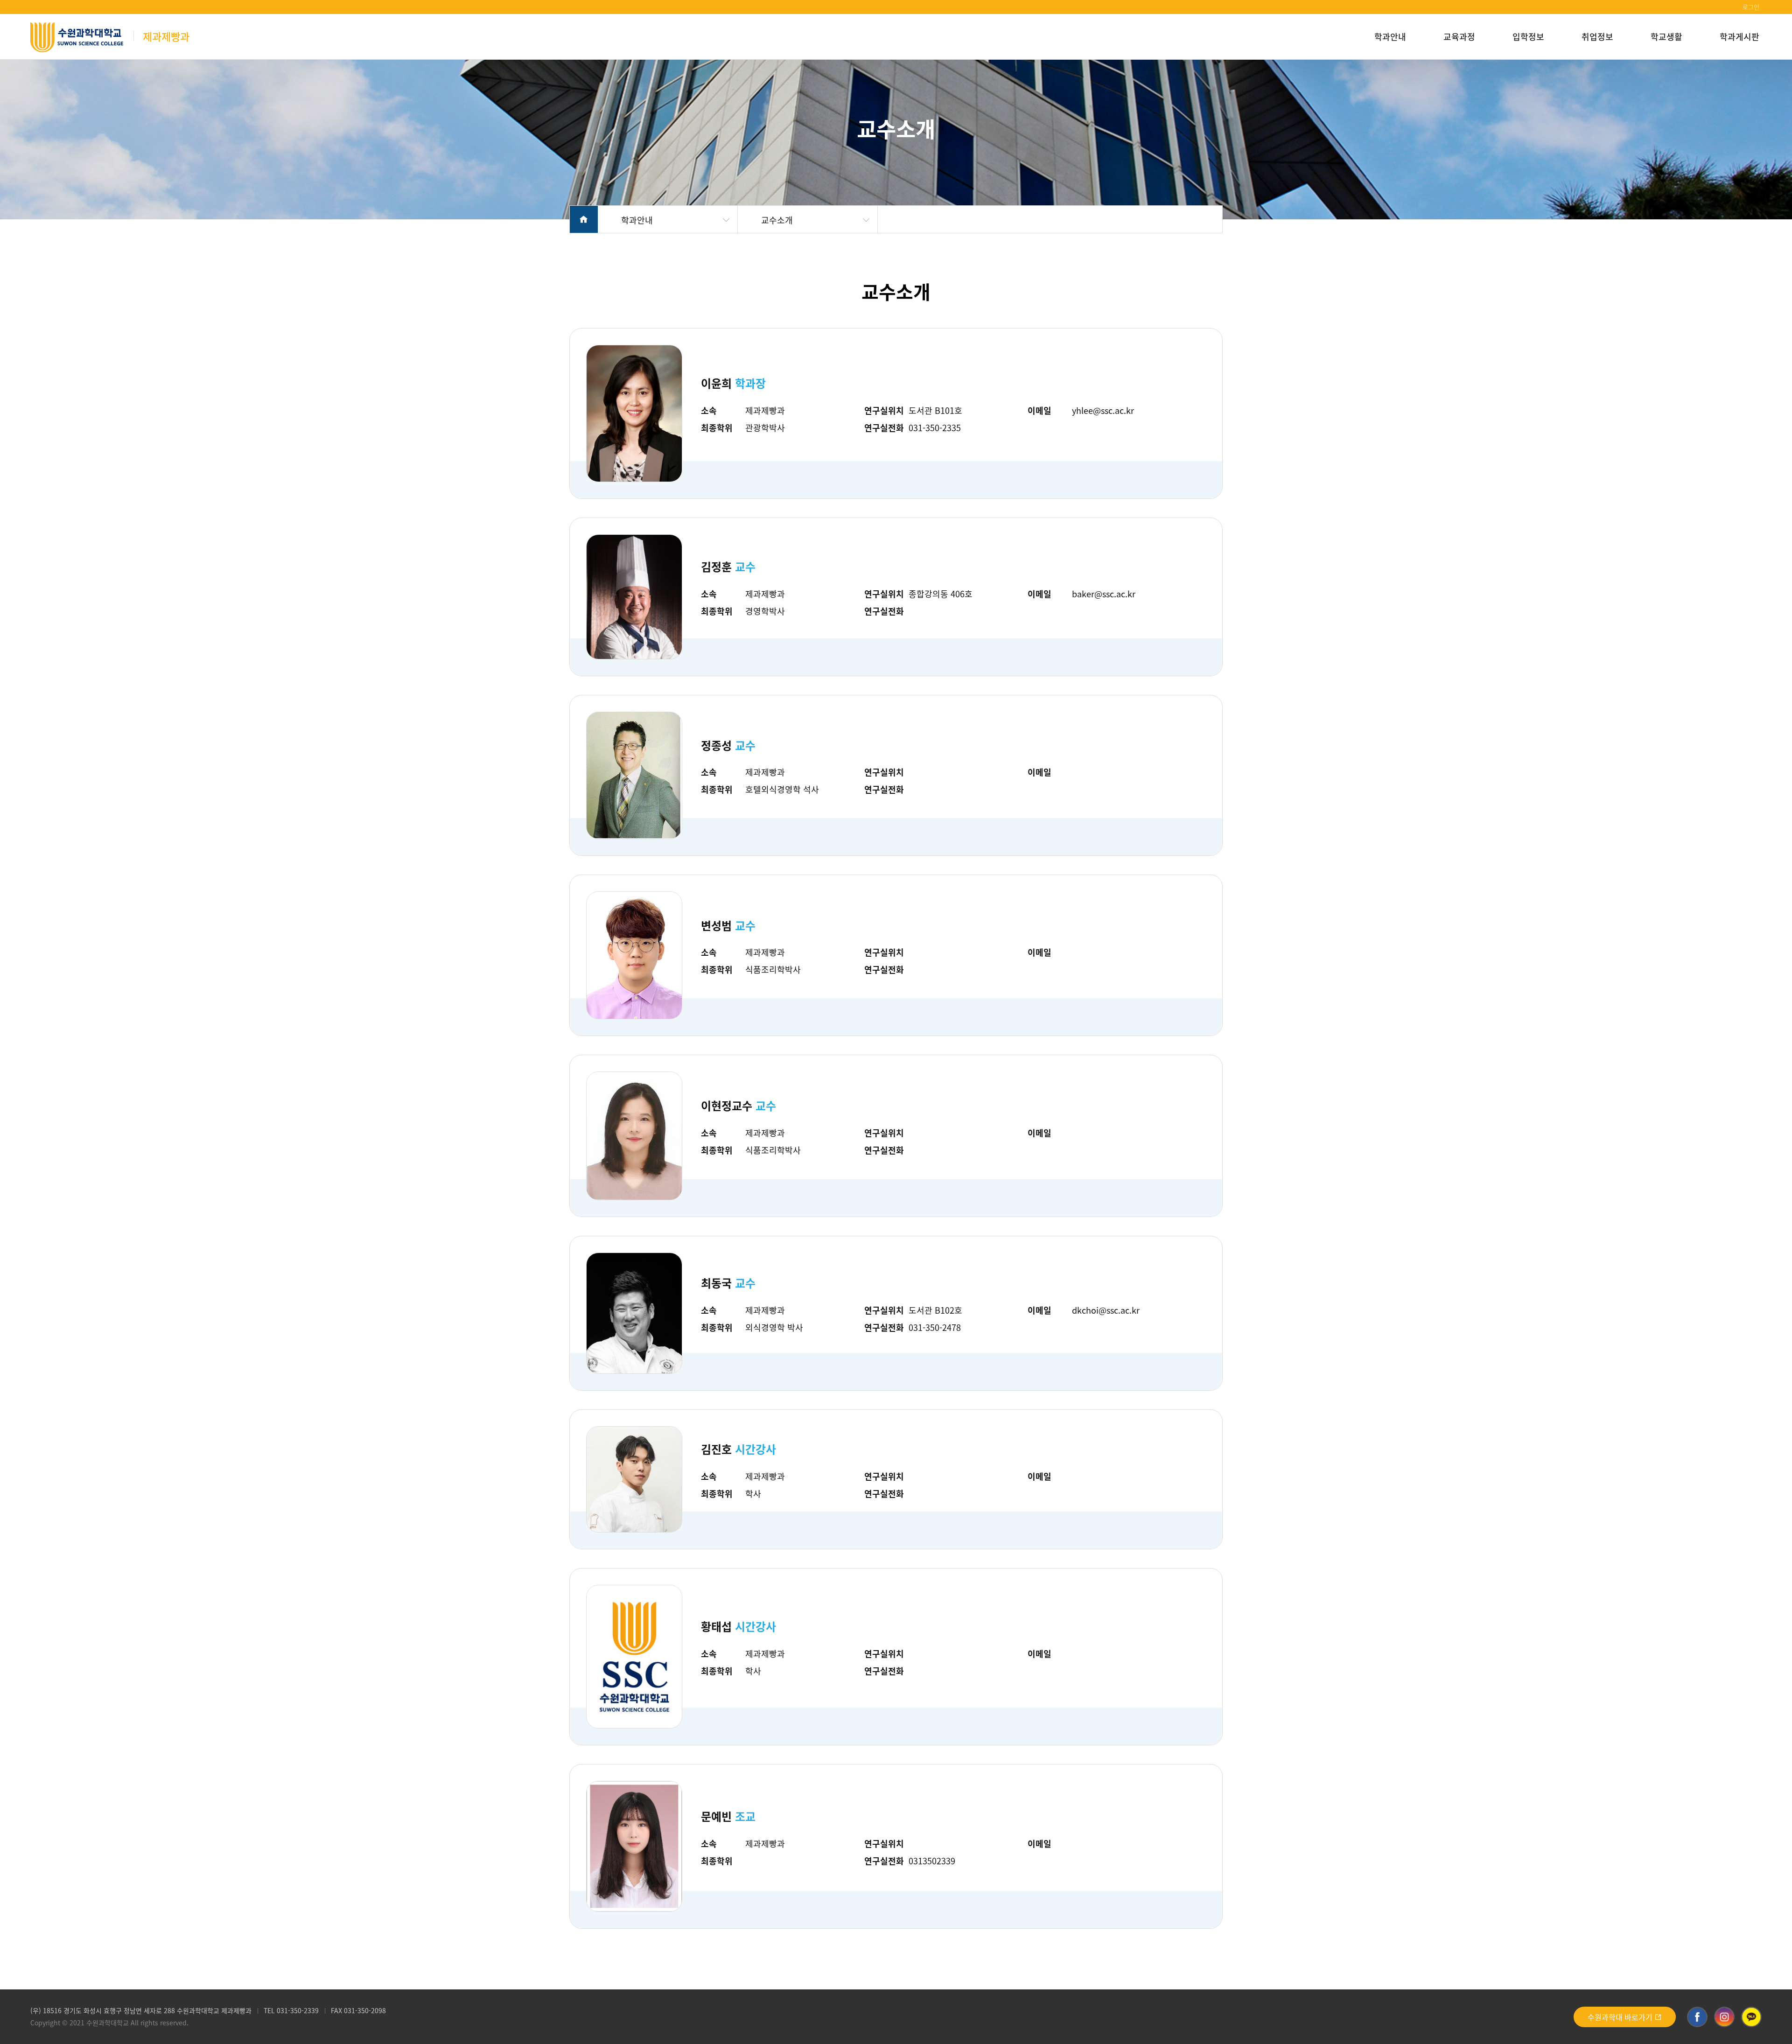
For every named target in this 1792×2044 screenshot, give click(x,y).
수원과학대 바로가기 (1621, 2017)
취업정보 (1597, 36)
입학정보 (1528, 36)
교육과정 (1459, 36)
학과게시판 (1739, 36)
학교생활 (1666, 36)
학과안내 (1390, 36)
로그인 (1751, 7)
